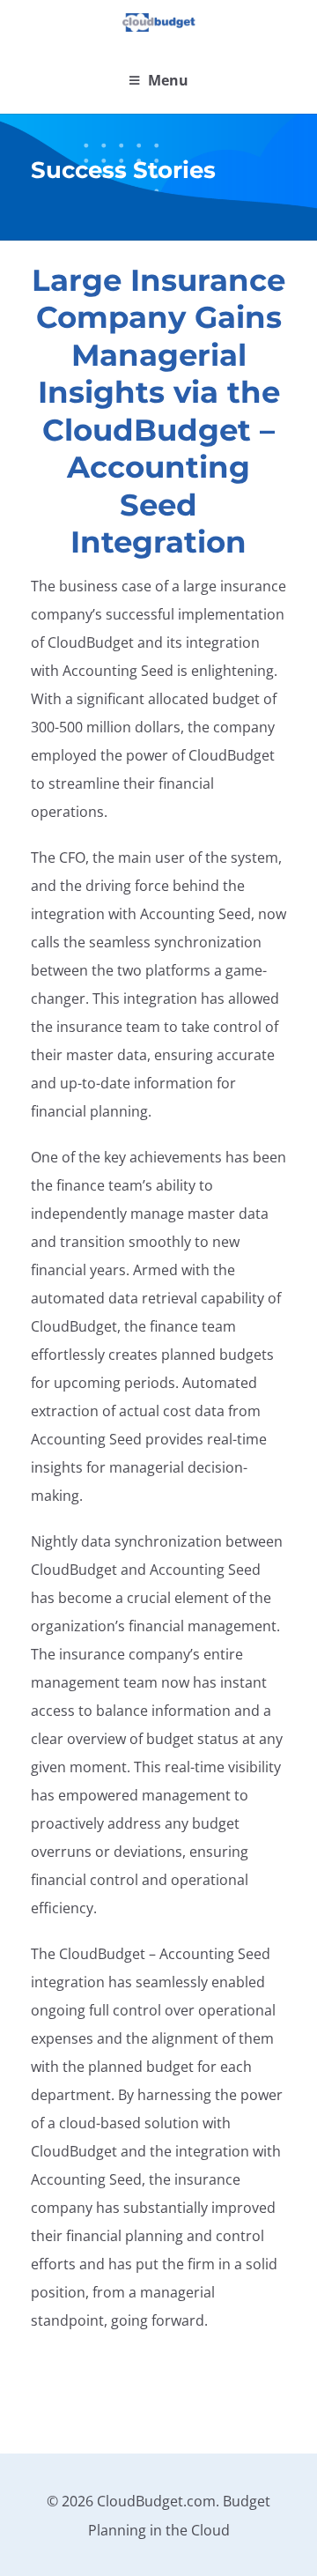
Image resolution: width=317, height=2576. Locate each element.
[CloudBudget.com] (159, 23)
